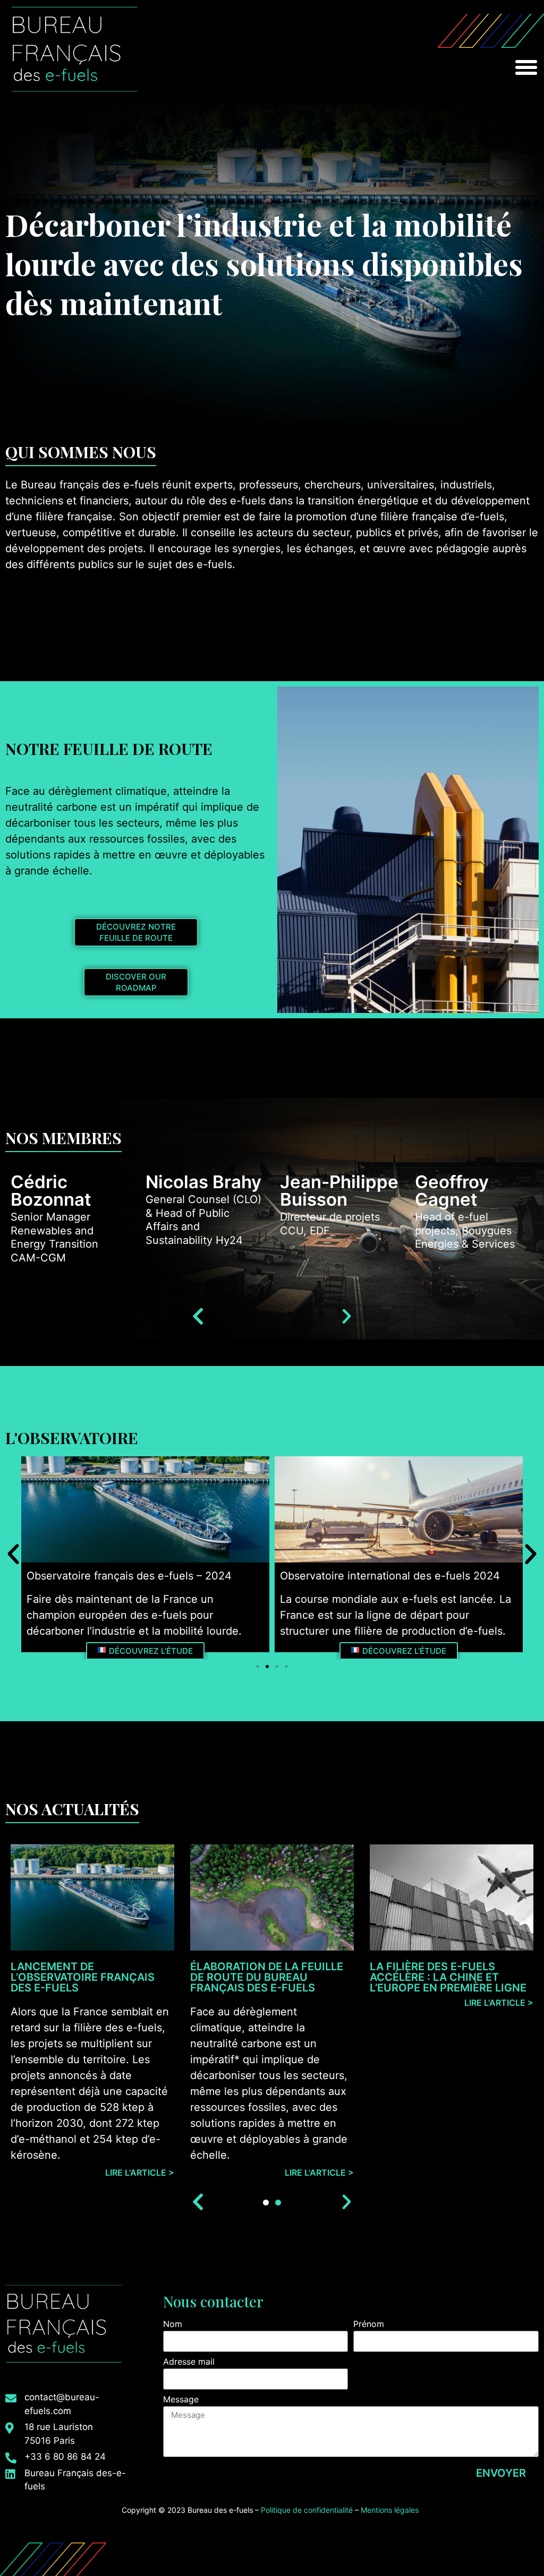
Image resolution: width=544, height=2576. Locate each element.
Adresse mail (189, 2362)
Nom (173, 2324)
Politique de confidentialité (307, 2510)
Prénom (369, 2324)
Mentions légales (391, 2510)
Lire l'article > (140, 2173)
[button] (526, 67)
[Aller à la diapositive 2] (267, 1667)
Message (181, 2400)
